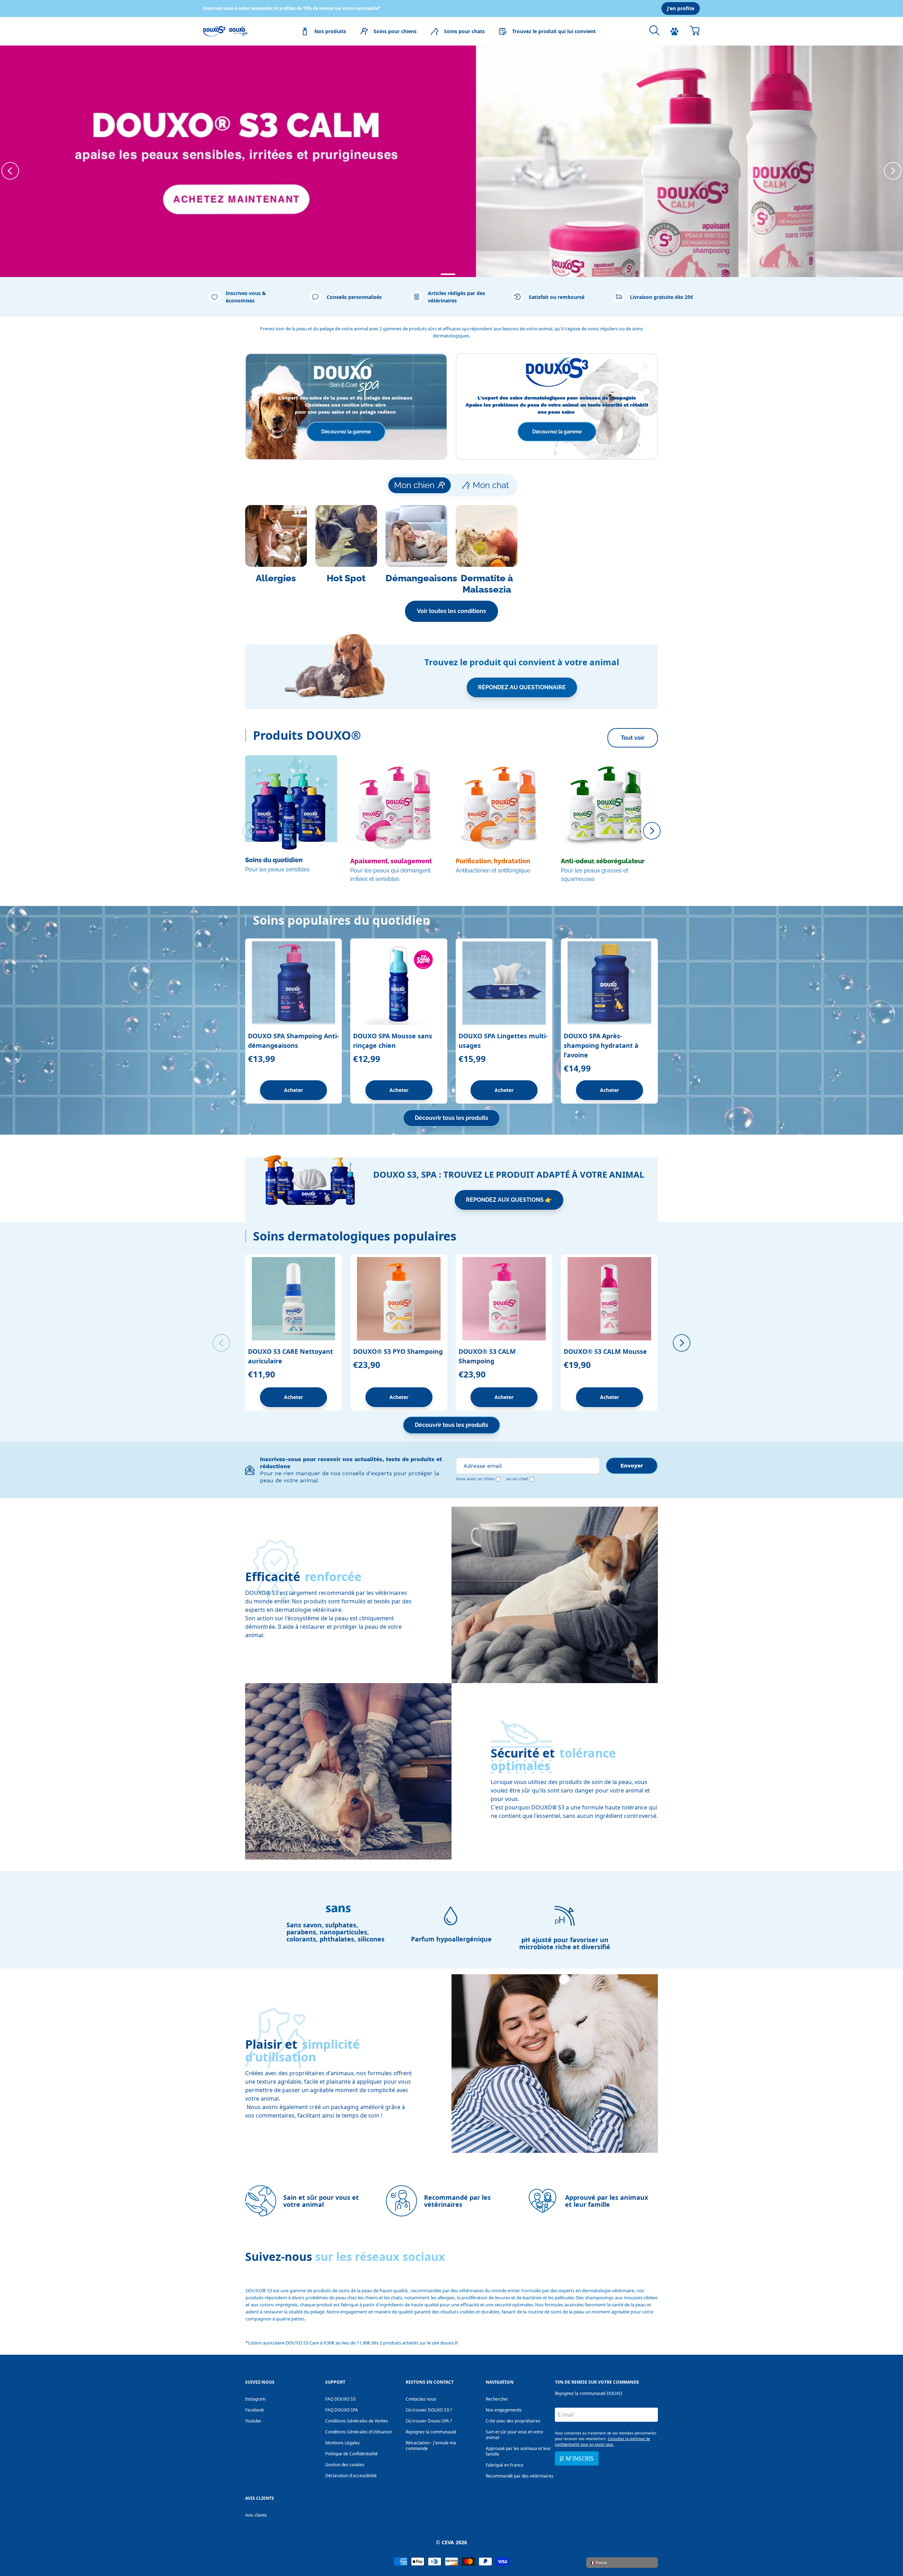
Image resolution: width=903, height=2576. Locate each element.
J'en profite (681, 8)
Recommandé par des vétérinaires (520, 2476)
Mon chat (491, 485)
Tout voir (633, 738)
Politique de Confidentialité (351, 2454)
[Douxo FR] (225, 31)
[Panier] (695, 30)
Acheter (293, 1090)
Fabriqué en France (505, 2465)
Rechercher (497, 2399)
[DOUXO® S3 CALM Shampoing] (504, 1299)
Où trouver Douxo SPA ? (429, 2421)
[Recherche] (654, 30)
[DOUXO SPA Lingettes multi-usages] (504, 983)
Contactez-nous (421, 2399)
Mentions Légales (343, 2443)
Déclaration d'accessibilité (351, 2476)
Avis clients (256, 2515)
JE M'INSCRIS (577, 2458)
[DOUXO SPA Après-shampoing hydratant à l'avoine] (609, 983)
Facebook (254, 2410)
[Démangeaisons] (416, 550)
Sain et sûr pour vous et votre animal (514, 2435)
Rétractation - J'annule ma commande (431, 2446)
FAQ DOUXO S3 (340, 2399)
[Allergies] (276, 550)
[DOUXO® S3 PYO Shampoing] (399, 1299)
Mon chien (414, 485)
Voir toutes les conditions (451, 611)
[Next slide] (893, 171)
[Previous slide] (10, 171)
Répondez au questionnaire (522, 687)
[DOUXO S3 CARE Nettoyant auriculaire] (294, 1299)
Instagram (255, 2399)
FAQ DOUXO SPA (342, 2410)
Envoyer (632, 1466)
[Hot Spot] (346, 550)
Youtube (253, 2421)
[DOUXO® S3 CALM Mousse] (609, 1299)
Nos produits (330, 31)
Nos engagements (504, 2410)
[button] (441, 274)
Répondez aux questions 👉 (509, 1200)
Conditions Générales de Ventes (357, 2421)
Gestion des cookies (345, 2465)
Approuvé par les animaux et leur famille (518, 2451)
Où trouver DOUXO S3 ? (429, 2410)
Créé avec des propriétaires (513, 2421)
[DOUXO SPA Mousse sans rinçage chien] (399, 983)
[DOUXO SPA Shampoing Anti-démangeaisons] (294, 983)
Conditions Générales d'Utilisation (359, 2432)
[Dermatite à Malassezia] (487, 550)
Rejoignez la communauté (431, 2432)
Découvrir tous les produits (451, 1118)
